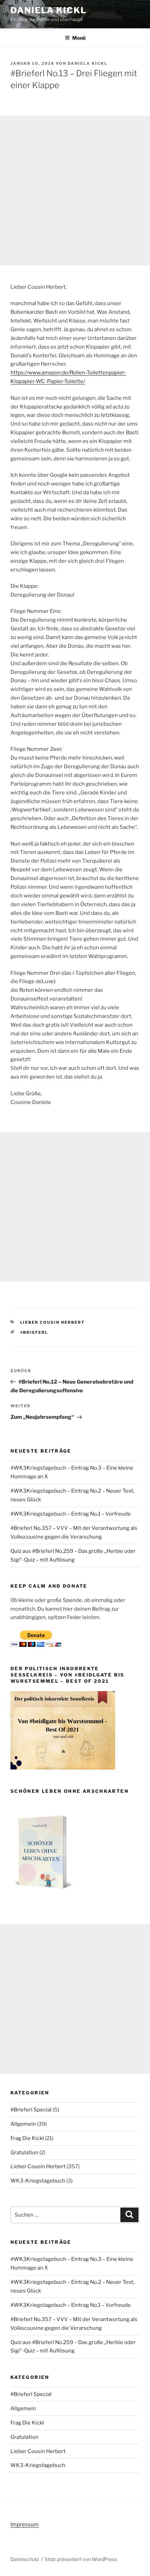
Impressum (25, 2524)
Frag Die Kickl (27, 2138)
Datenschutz (25, 2559)
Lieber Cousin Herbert (53, 1322)
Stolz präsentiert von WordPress (81, 2559)
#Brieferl (34, 1332)
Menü (79, 38)
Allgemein (23, 2124)
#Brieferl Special (31, 2110)
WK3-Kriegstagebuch (38, 2181)
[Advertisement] (75, 190)
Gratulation (24, 2153)
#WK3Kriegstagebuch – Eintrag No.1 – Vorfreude (71, 1514)
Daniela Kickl (48, 10)
